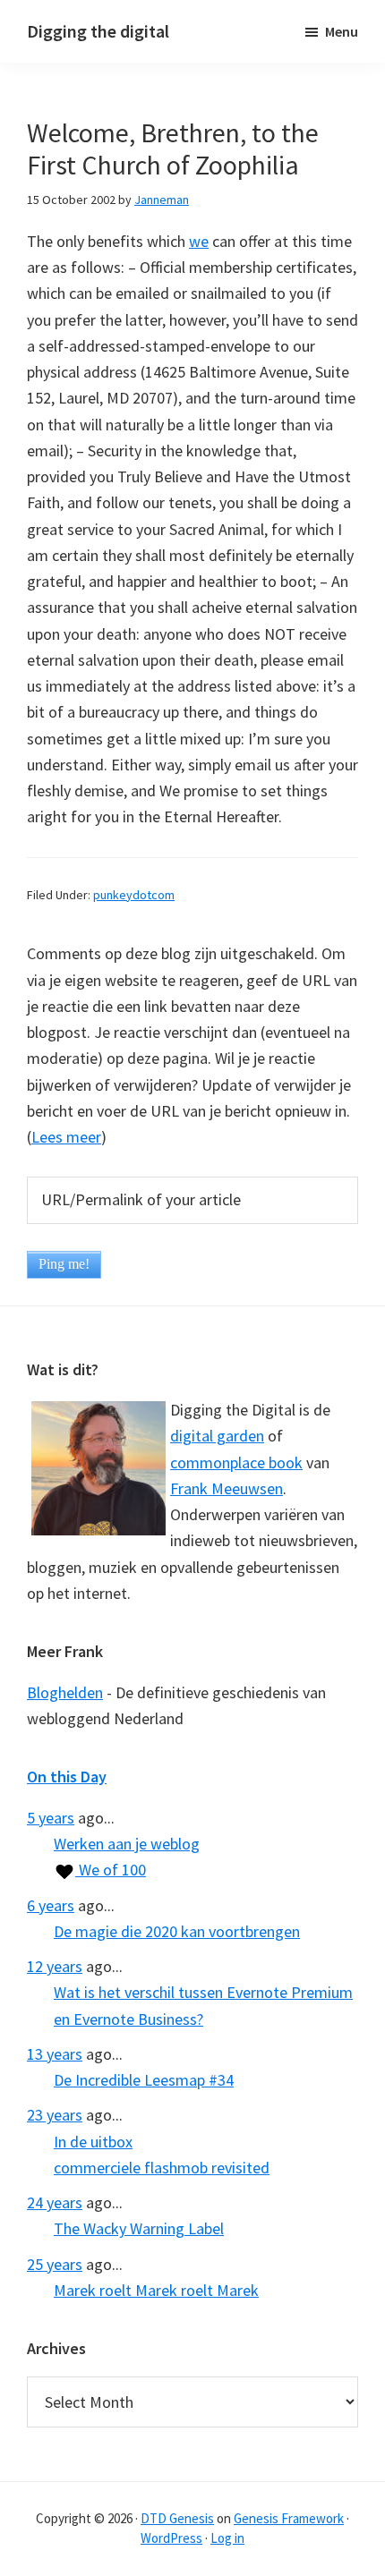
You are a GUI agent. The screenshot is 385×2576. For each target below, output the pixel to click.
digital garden (217, 1436)
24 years (55, 2202)
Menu (342, 31)
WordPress (171, 2538)
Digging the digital (98, 31)
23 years (55, 2115)
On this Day (67, 1777)
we (199, 241)
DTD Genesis (177, 2518)
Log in (227, 2538)
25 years (55, 2264)
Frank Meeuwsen (227, 1488)
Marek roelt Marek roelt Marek (156, 2290)
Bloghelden (65, 1692)
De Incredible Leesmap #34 (144, 2080)
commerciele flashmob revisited (162, 2168)
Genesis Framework (289, 2518)
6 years (51, 1905)
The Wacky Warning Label (139, 2228)
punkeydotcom (134, 895)
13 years (55, 2054)
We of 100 (111, 1870)
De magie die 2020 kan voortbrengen (177, 1931)
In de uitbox (93, 2142)
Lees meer (66, 1137)
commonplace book (236, 1462)
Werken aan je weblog (127, 1844)
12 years (55, 1966)
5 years (51, 1818)
